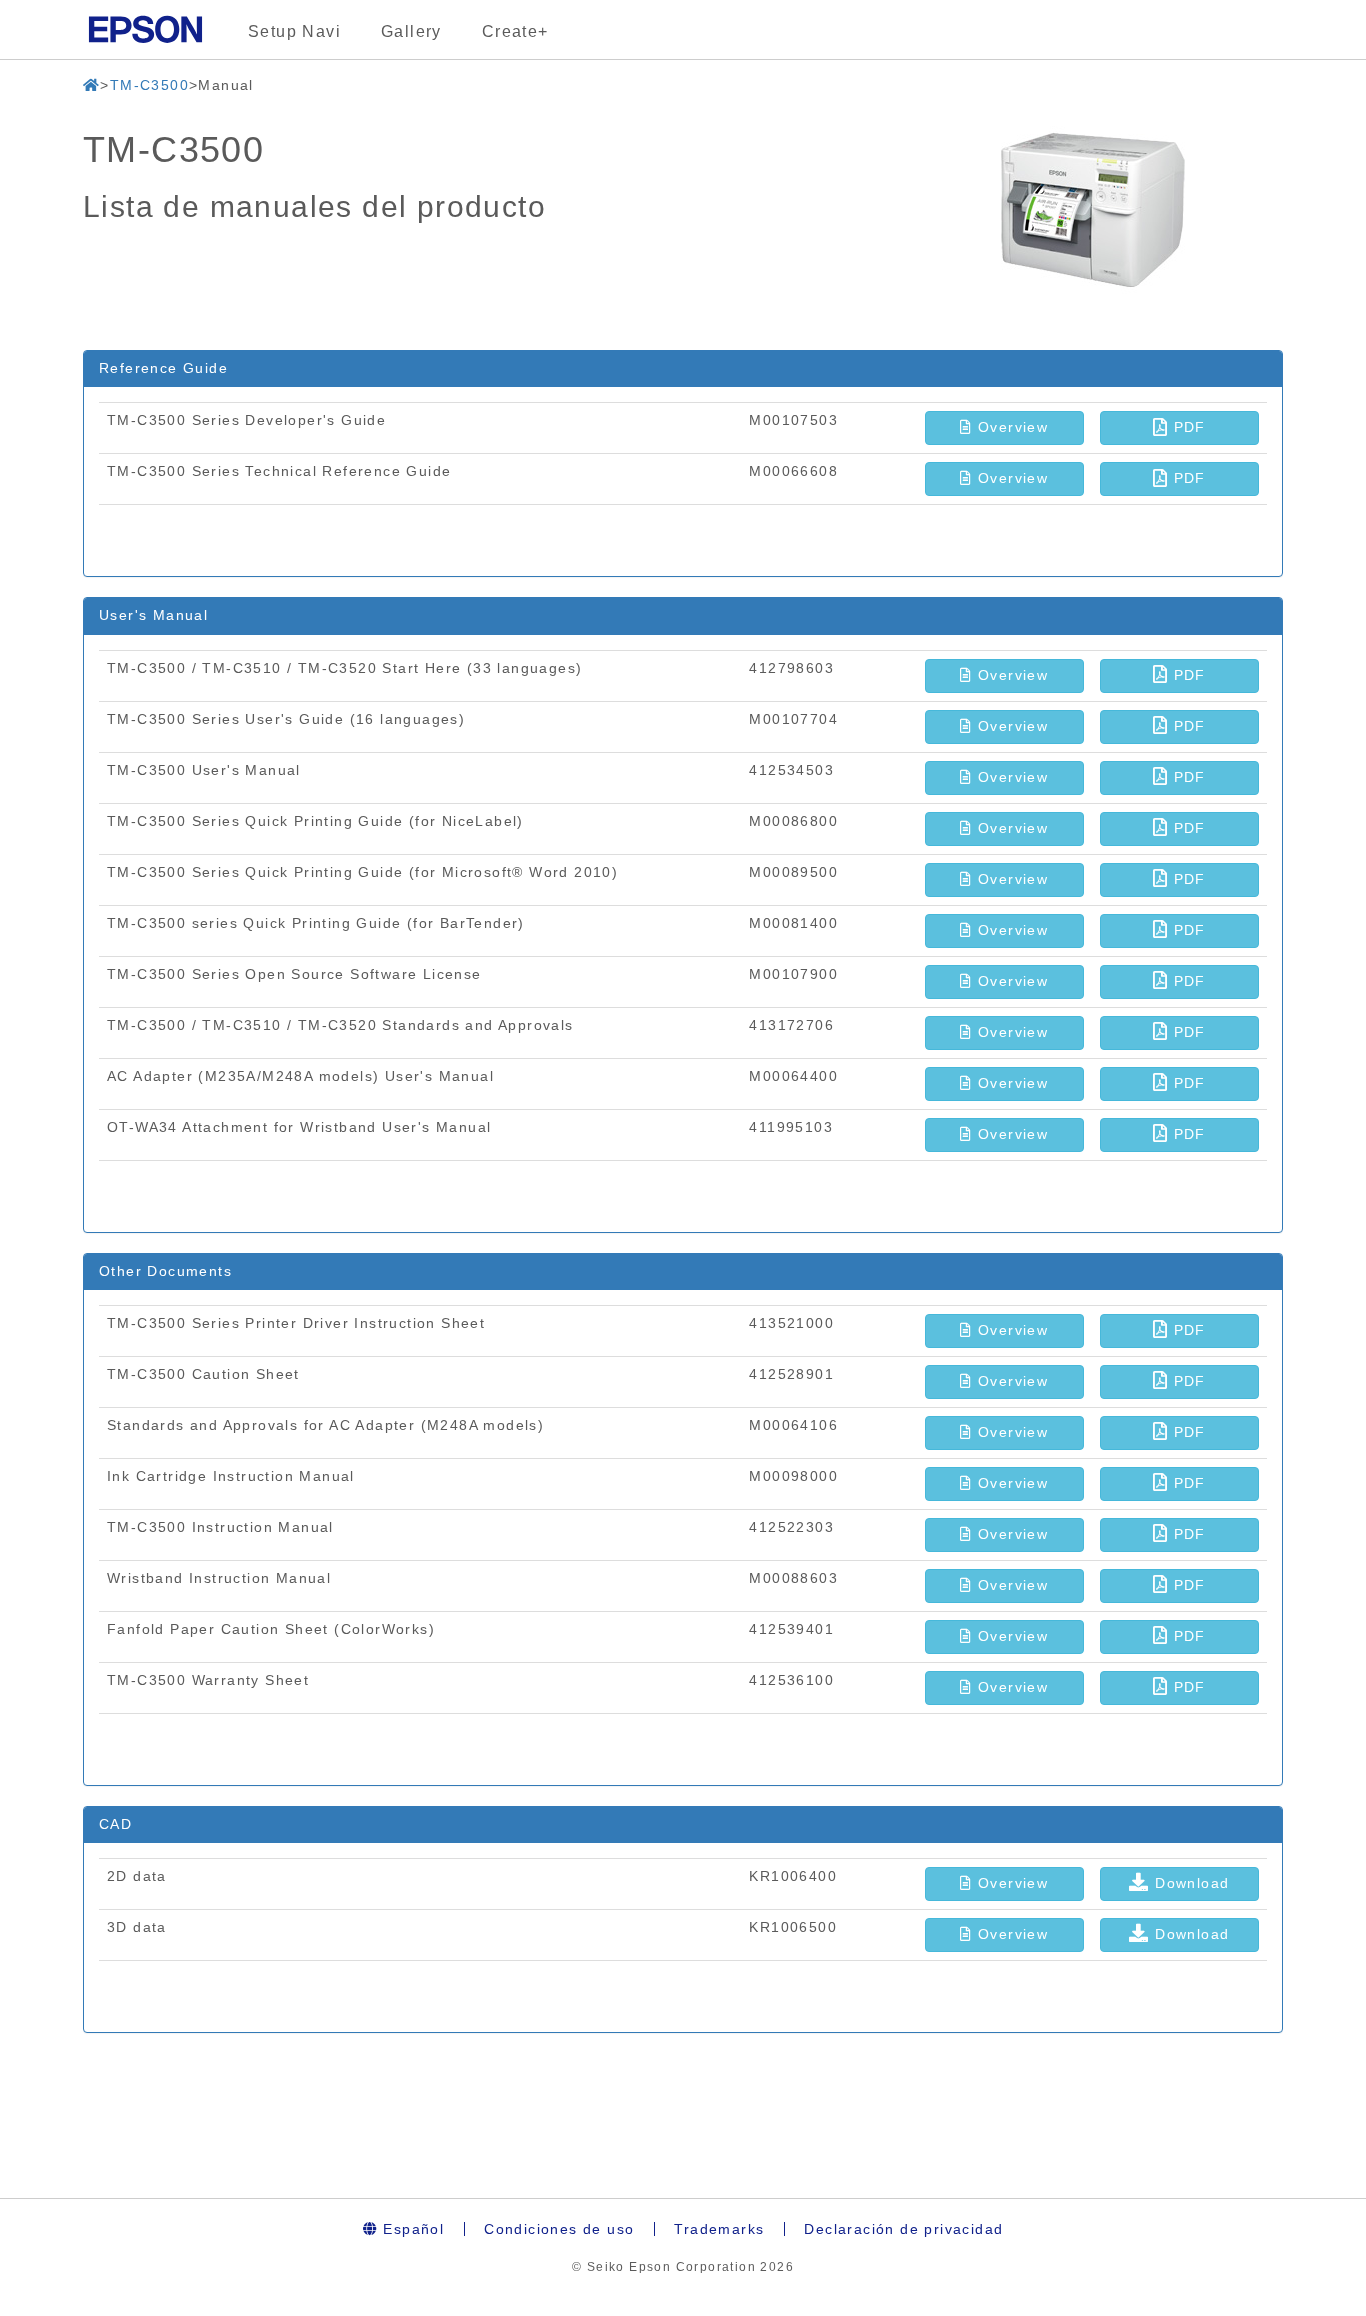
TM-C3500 (149, 85)
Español (411, 2229)
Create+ (515, 31)
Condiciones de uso (559, 2229)
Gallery (411, 31)
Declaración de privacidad (903, 2229)
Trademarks (719, 2229)
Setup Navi (294, 31)
